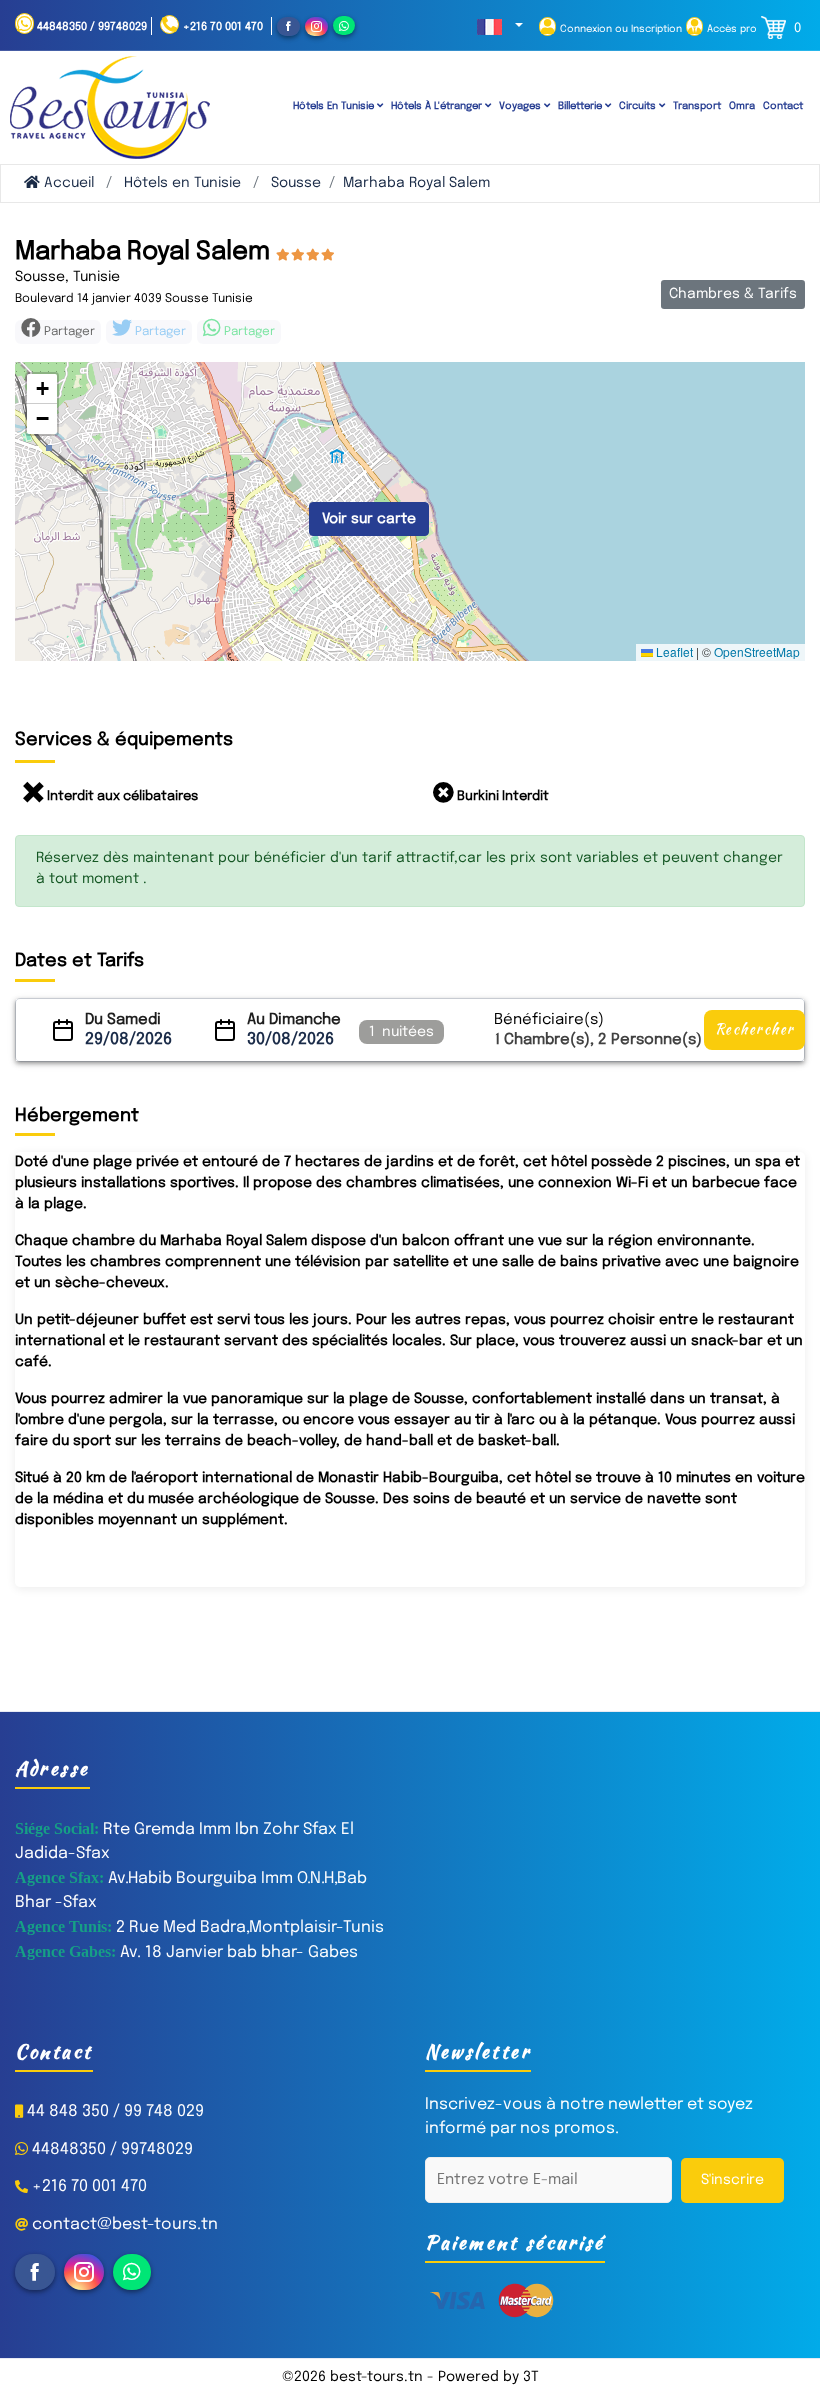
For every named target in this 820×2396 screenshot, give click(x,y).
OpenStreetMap (757, 651)
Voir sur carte (369, 519)
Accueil (67, 183)
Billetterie (581, 106)
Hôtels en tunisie (335, 106)
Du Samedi (123, 1020)
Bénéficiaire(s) (549, 1020)
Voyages (521, 106)
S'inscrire (732, 2180)
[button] (500, 27)
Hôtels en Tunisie (182, 183)
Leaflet (673, 651)
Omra (742, 106)
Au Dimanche (294, 1020)
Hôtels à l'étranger (438, 106)
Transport (697, 106)
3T (531, 2377)
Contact (783, 106)
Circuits (639, 106)
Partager (159, 332)
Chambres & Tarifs (733, 294)
